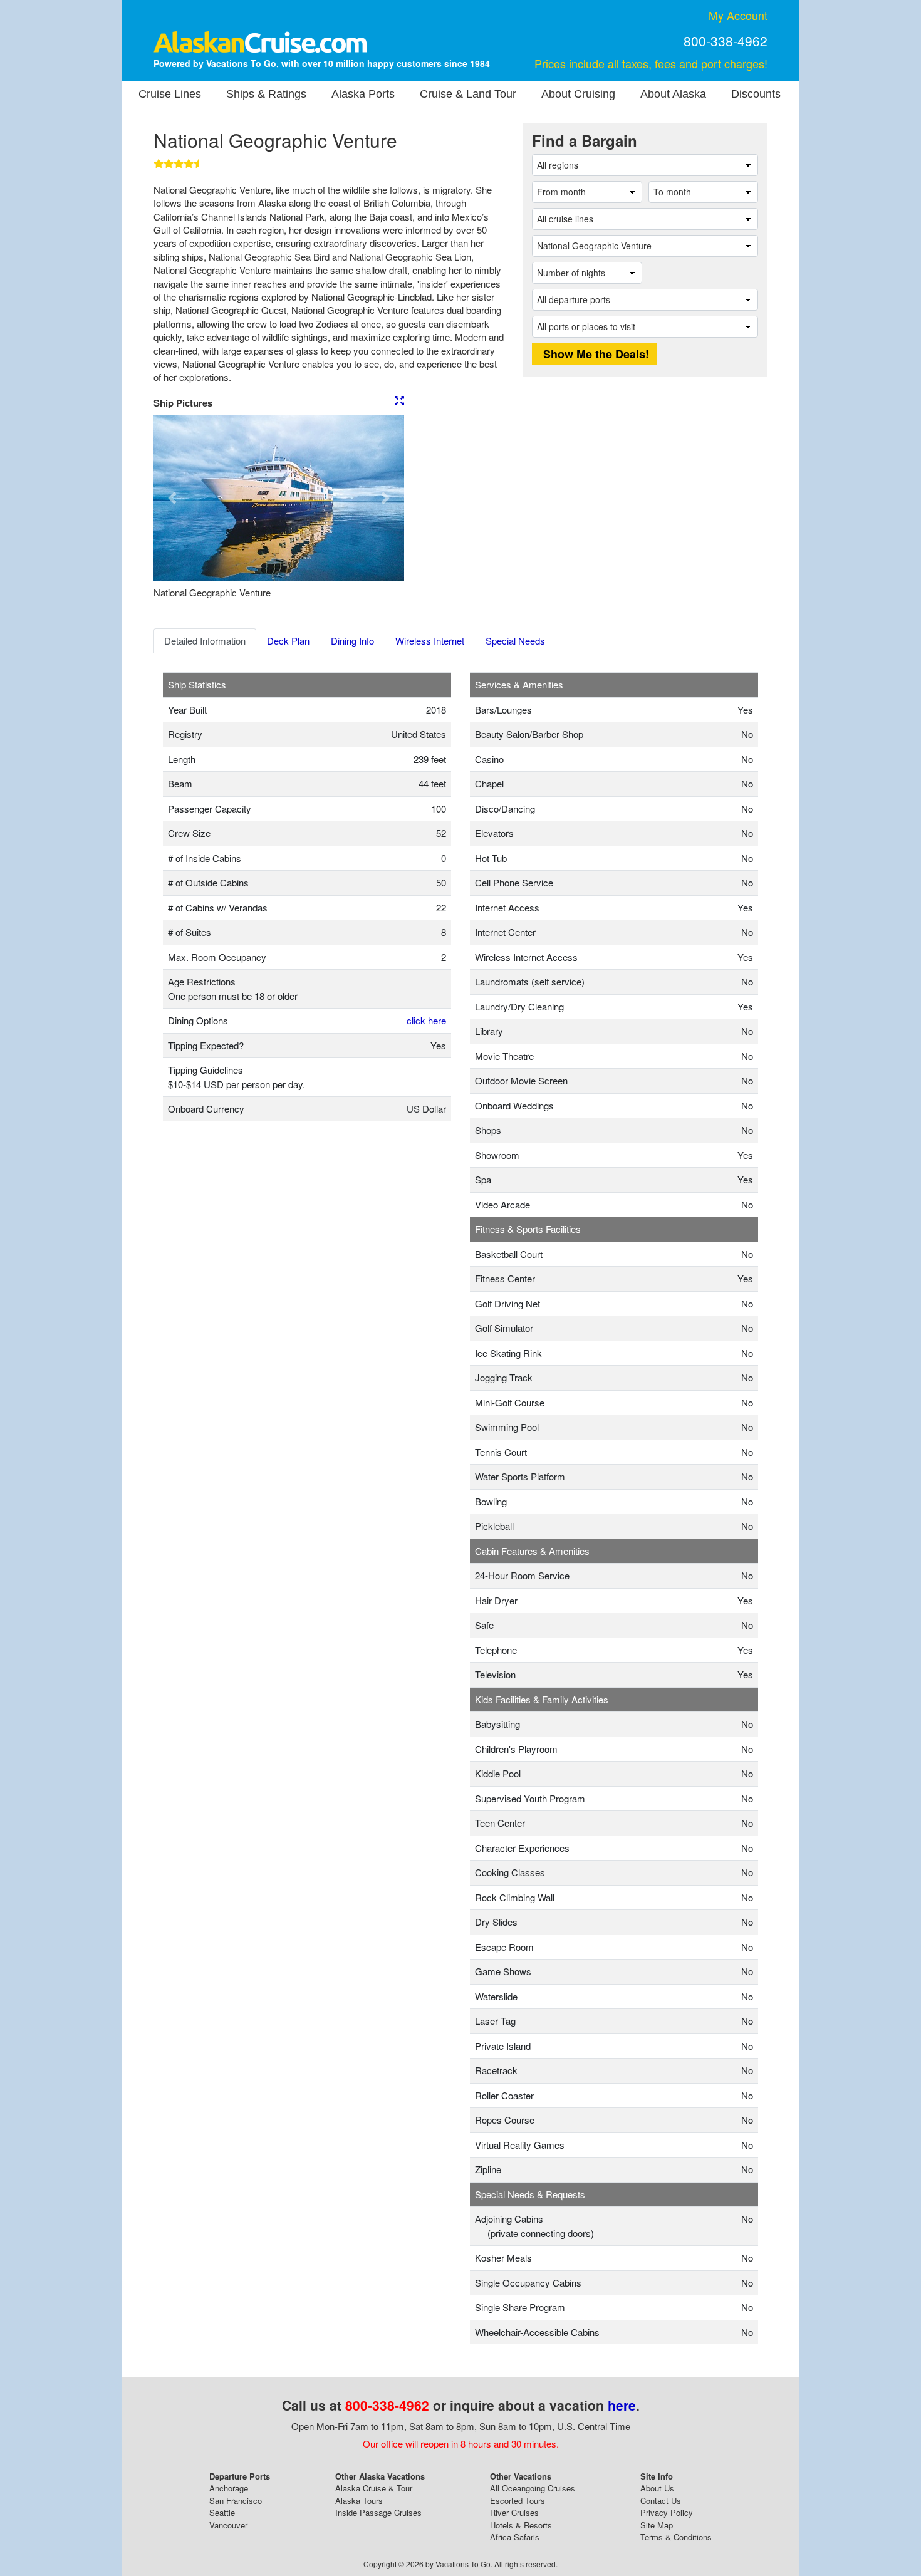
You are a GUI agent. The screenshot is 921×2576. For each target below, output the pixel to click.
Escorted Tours (518, 2501)
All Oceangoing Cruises (533, 2488)
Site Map (657, 2525)
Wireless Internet (430, 641)
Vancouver (228, 2525)
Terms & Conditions (676, 2537)
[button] (172, 498)
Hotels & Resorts (521, 2525)
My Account (738, 15)
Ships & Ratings (266, 94)
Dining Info (352, 641)
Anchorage (229, 2488)
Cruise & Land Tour (468, 94)
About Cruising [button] (578, 94)
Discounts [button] (756, 94)
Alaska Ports (363, 94)
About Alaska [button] (673, 94)
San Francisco (236, 2501)
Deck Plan (288, 641)
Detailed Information (205, 641)
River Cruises (514, 2512)
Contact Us (661, 2501)
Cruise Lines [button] (170, 94)
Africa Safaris (515, 2537)
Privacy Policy (667, 2512)
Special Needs (515, 641)
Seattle (222, 2512)
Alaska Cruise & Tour (374, 2488)
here (622, 2405)
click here (426, 1020)
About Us (657, 2488)
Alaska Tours (359, 2501)
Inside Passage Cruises (378, 2512)
